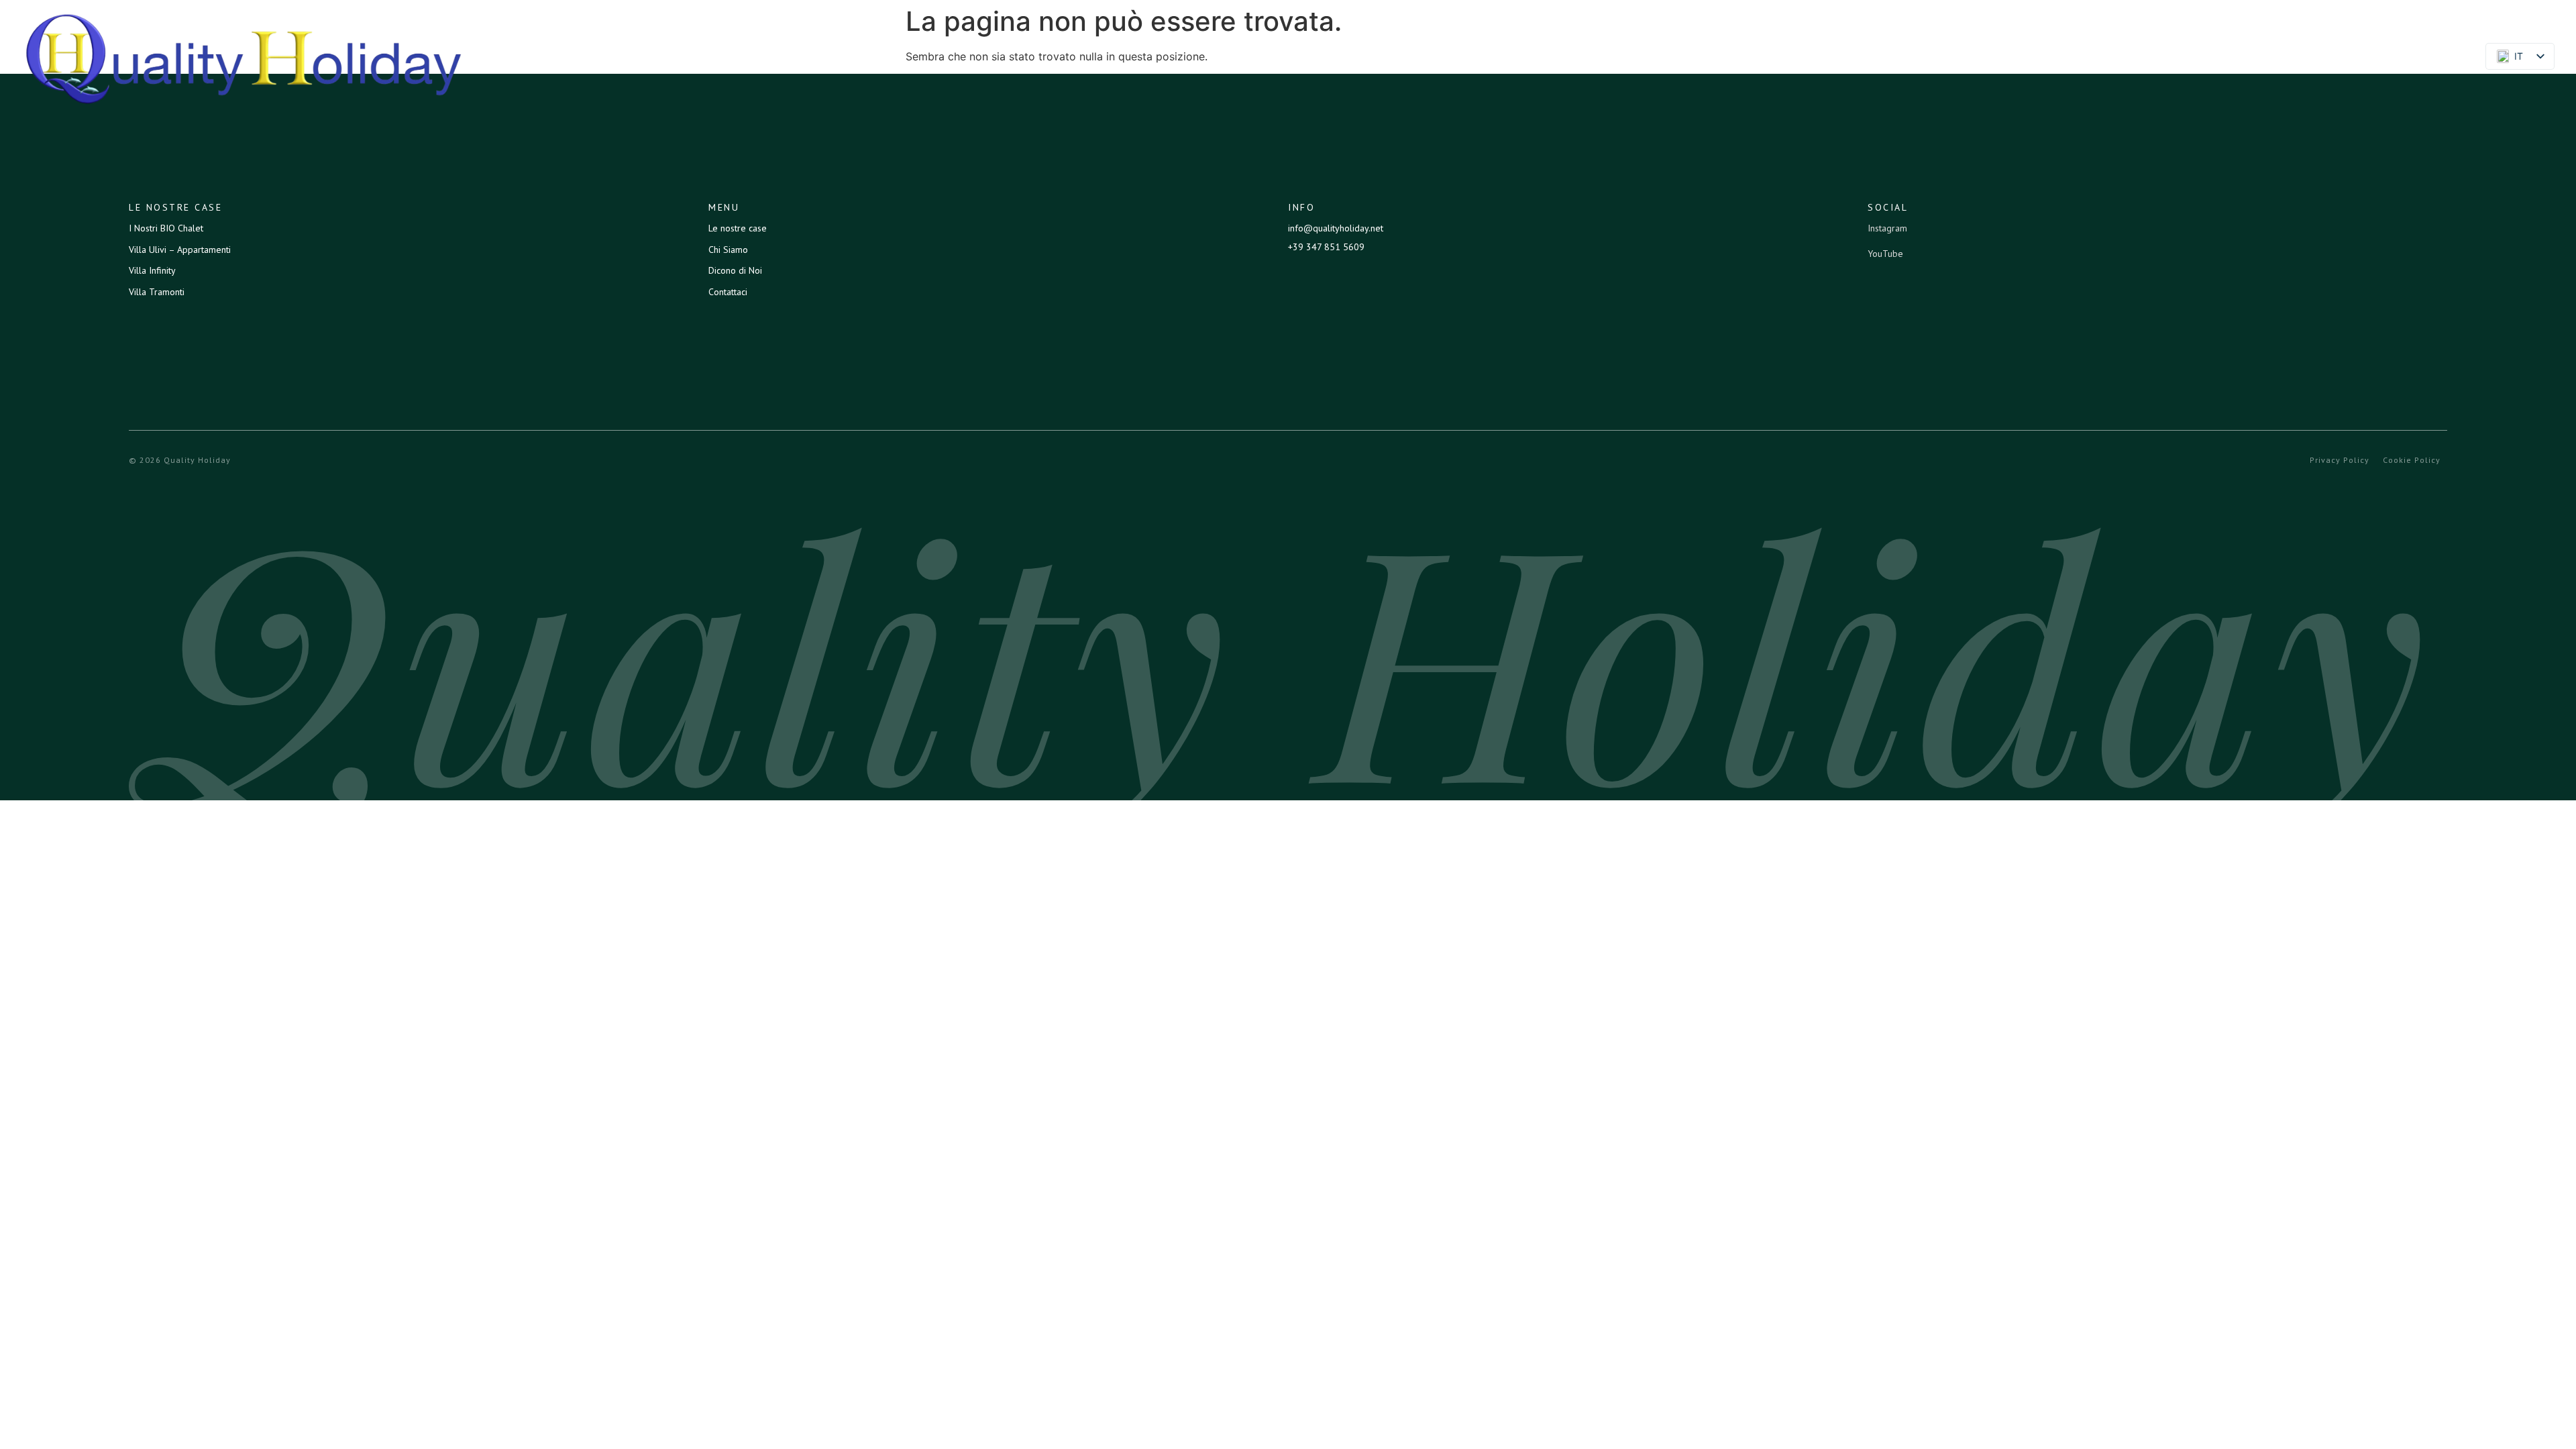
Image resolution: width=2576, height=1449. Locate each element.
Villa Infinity (152, 270)
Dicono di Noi (2305, 58)
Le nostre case (2103, 58)
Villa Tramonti (157, 292)
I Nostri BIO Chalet (166, 228)
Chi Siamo (2206, 58)
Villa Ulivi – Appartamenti (180, 250)
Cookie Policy (2412, 460)
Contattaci (2409, 58)
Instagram (1887, 228)
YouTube (1885, 254)
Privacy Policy (2340, 460)
